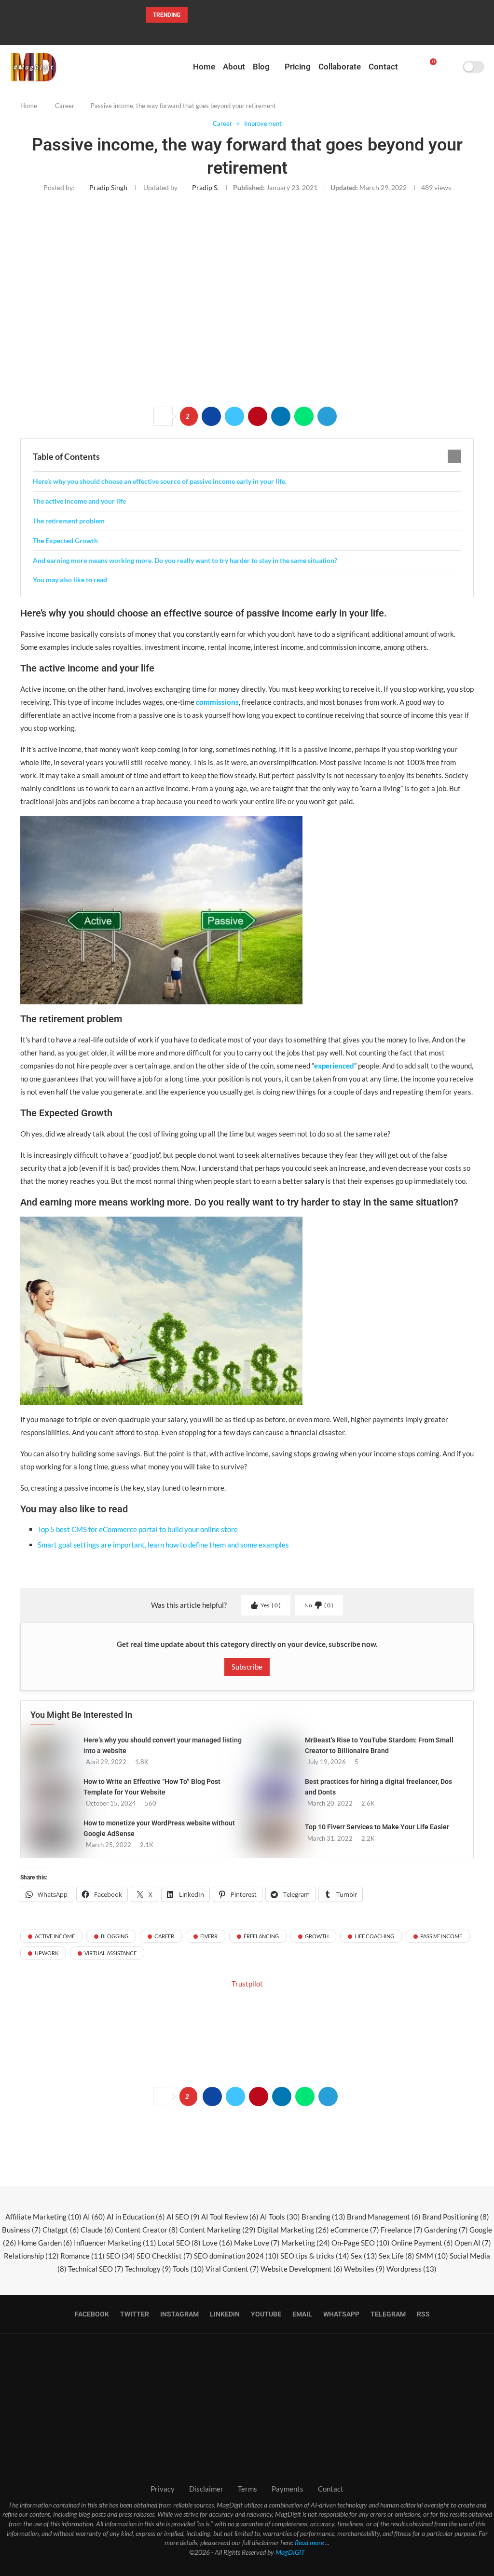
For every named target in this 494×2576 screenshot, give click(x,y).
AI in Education (136, 2217)
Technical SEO (96, 2269)
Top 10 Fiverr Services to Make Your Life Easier (377, 1827)
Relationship (31, 2256)
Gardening (446, 2230)
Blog (261, 67)
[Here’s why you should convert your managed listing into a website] (52, 1751)
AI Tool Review (230, 2217)
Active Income (55, 1936)
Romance (82, 2256)
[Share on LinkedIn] (281, 416)
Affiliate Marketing (43, 2217)
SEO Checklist (165, 2256)
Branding (323, 2217)
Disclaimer (206, 2489)
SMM (432, 2256)
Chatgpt (61, 2230)
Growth (317, 1936)
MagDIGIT (290, 2552)
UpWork (47, 1953)
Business (21, 2230)
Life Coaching (374, 1936)
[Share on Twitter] (234, 416)
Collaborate (340, 67)
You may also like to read (70, 580)
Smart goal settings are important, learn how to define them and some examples (163, 1545)
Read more (309, 2542)
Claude (97, 2230)
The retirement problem (69, 521)
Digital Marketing (293, 2230)
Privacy (163, 2489)
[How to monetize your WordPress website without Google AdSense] (52, 1834)
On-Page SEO (361, 2243)
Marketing (306, 2243)
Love (217, 2243)
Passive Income (441, 1936)
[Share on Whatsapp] (304, 416)
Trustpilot (247, 1984)
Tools (188, 2269)
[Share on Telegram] (327, 416)
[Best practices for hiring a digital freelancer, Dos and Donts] (274, 1792)
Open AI (473, 2243)
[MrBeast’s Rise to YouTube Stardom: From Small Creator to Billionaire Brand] (274, 1751)
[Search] (452, 67)
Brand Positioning (456, 2217)
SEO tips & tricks (315, 2256)
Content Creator (146, 2230)
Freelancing (261, 1936)
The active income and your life (79, 501)
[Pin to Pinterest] (258, 416)
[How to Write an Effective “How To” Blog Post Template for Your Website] (52, 1792)
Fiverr (209, 1936)
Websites (364, 2269)
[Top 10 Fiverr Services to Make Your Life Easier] (274, 1832)
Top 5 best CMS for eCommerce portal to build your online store (138, 1529)
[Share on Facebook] (211, 416)
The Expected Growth (65, 541)
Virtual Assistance (110, 1953)
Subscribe (247, 1667)
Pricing (298, 67)
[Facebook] (216, 32)
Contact (383, 67)
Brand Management (384, 2217)
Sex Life (397, 2256)
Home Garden (45, 2243)
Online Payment (422, 2243)
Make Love (257, 2243)
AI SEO (183, 2217)
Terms (247, 2489)
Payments (288, 2489)
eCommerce (355, 2230)
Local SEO (179, 2243)
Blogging (115, 1936)
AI (94, 2217)
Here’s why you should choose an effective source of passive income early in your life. (160, 481)
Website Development (302, 2269)
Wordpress (412, 2269)
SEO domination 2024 (236, 2256)
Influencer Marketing (115, 2243)
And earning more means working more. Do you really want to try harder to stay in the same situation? (185, 560)
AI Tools (280, 2217)
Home (204, 67)
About (234, 67)
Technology (148, 2269)
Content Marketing (218, 2230)
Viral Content (232, 2269)
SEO (121, 2256)
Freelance (402, 2230)
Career (65, 106)
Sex (364, 2256)
